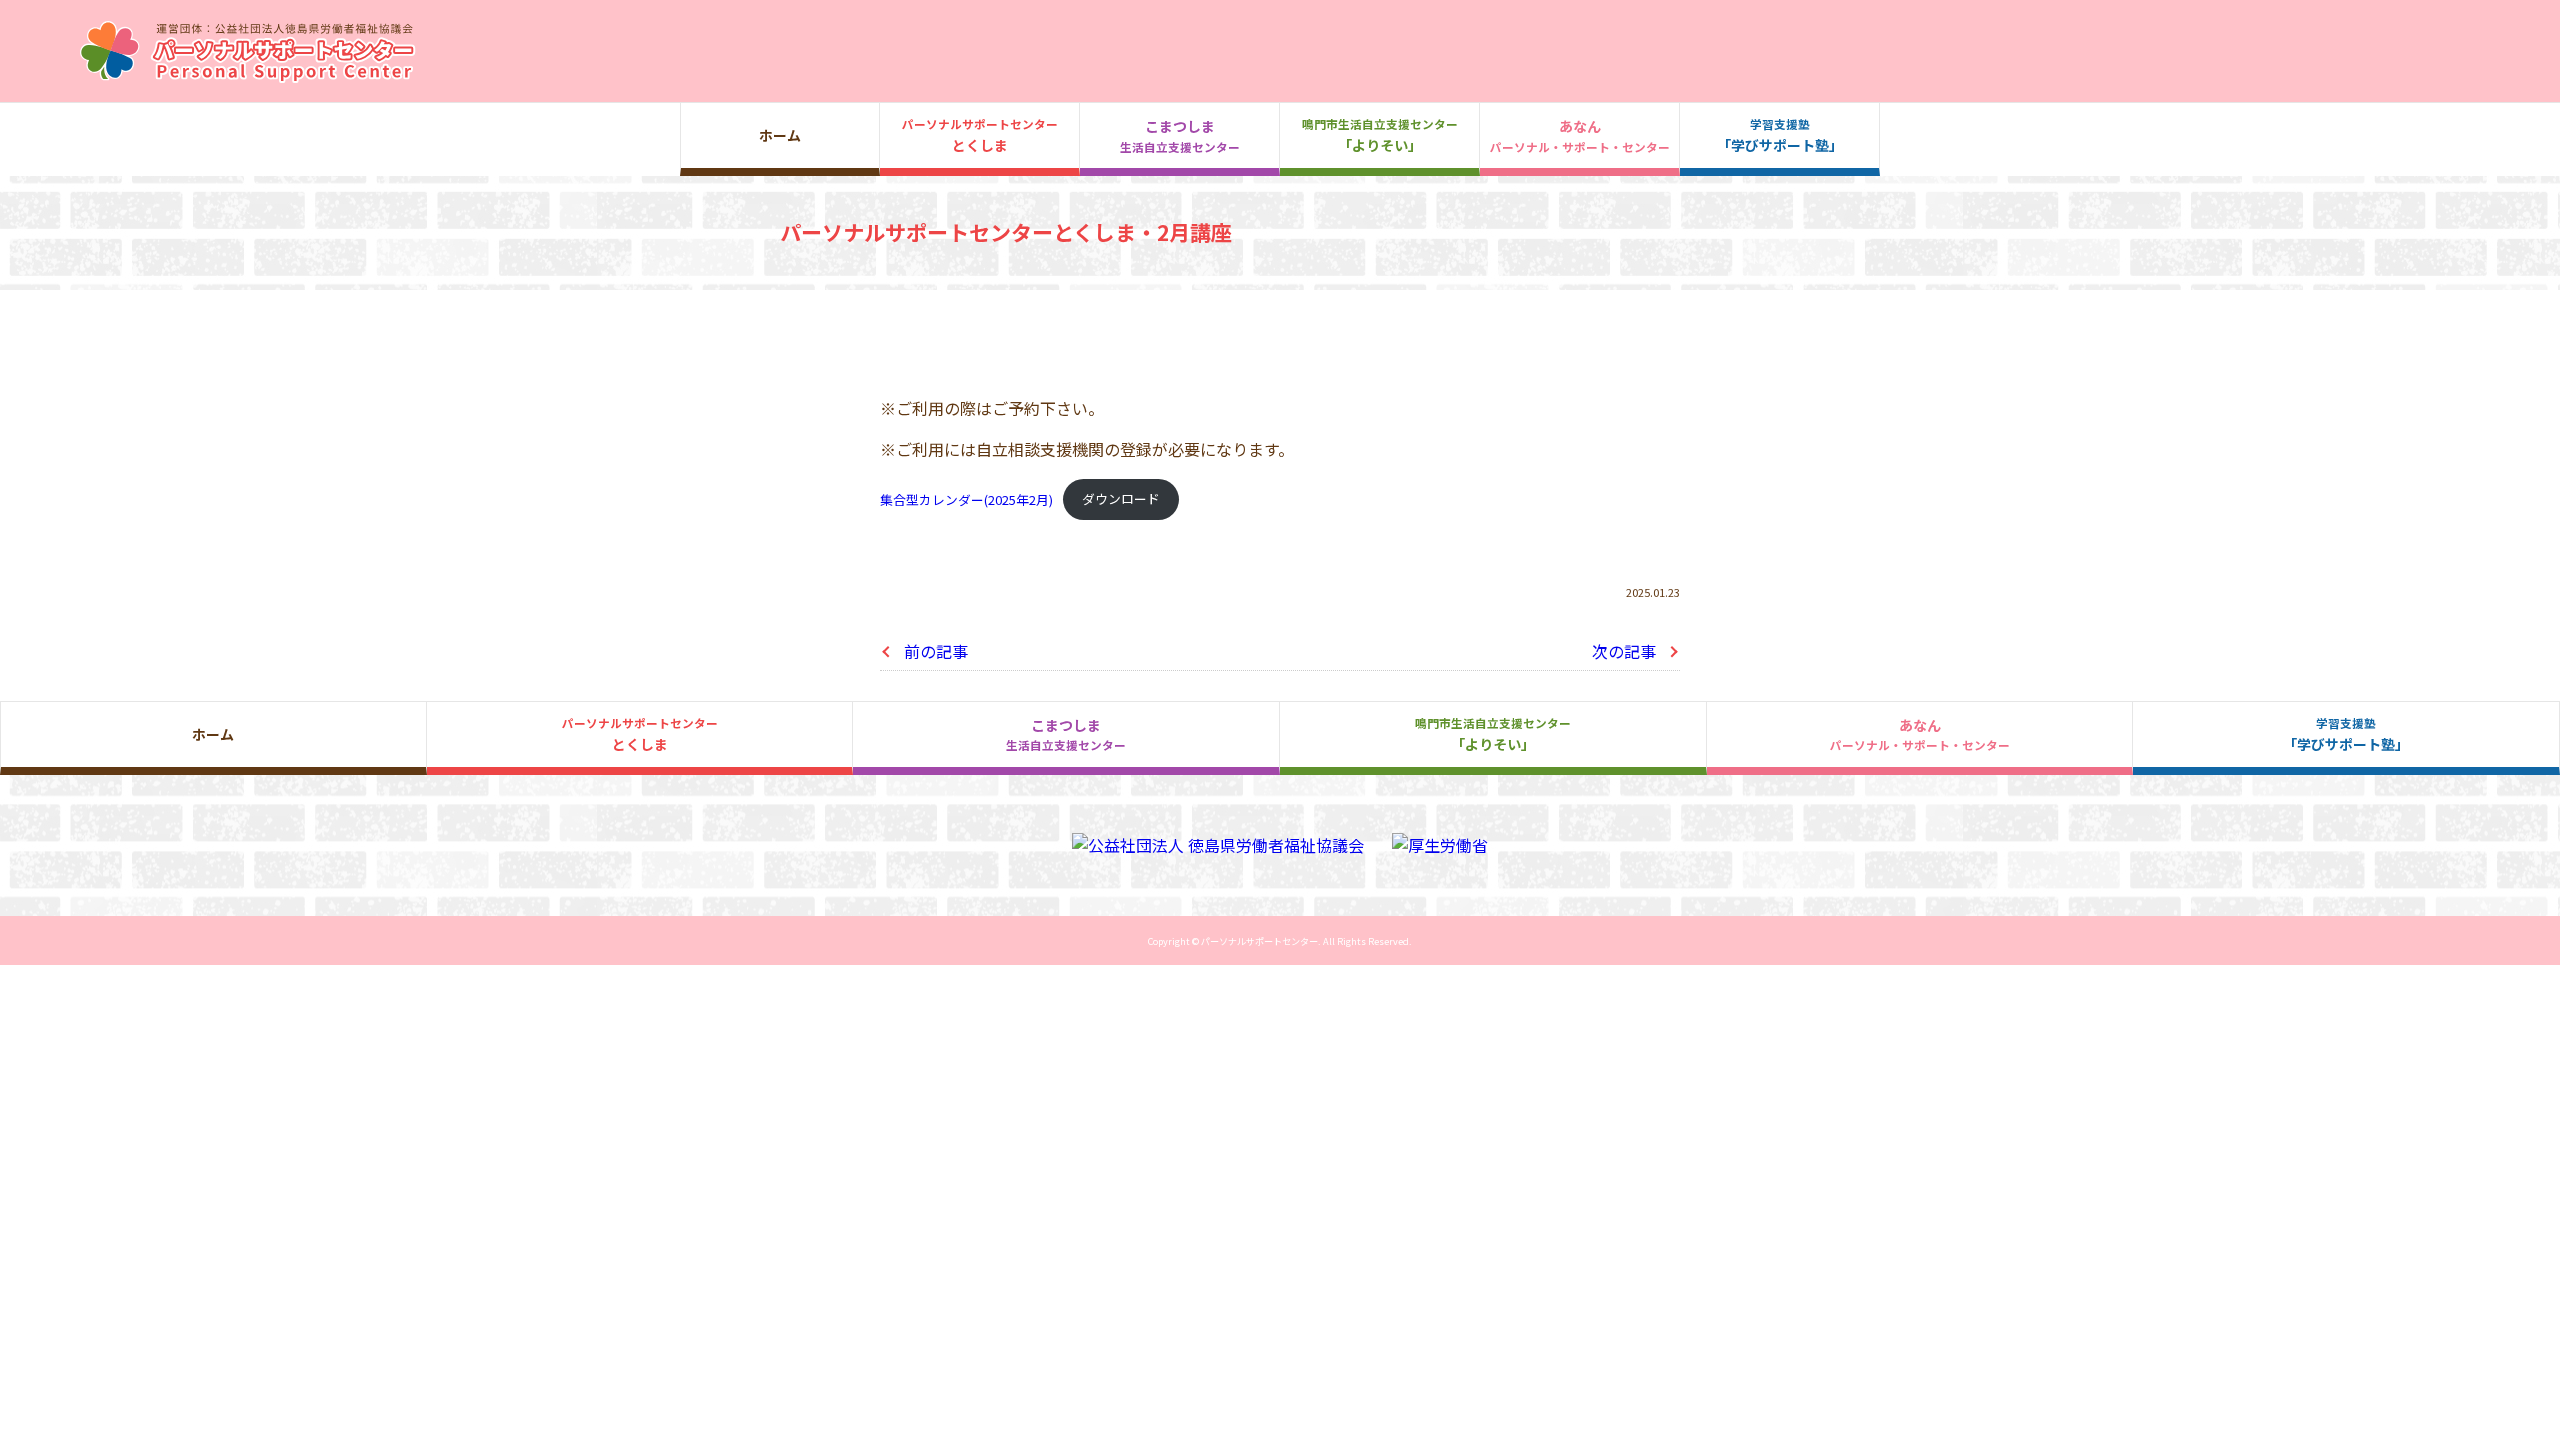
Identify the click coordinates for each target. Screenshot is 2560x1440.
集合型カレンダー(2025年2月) (966, 498)
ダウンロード (1121, 498)
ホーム (780, 135)
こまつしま (1180, 135)
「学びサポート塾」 (1780, 135)
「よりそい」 (1380, 135)
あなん (1580, 135)
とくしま (980, 135)
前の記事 (936, 651)
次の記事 (1624, 651)
